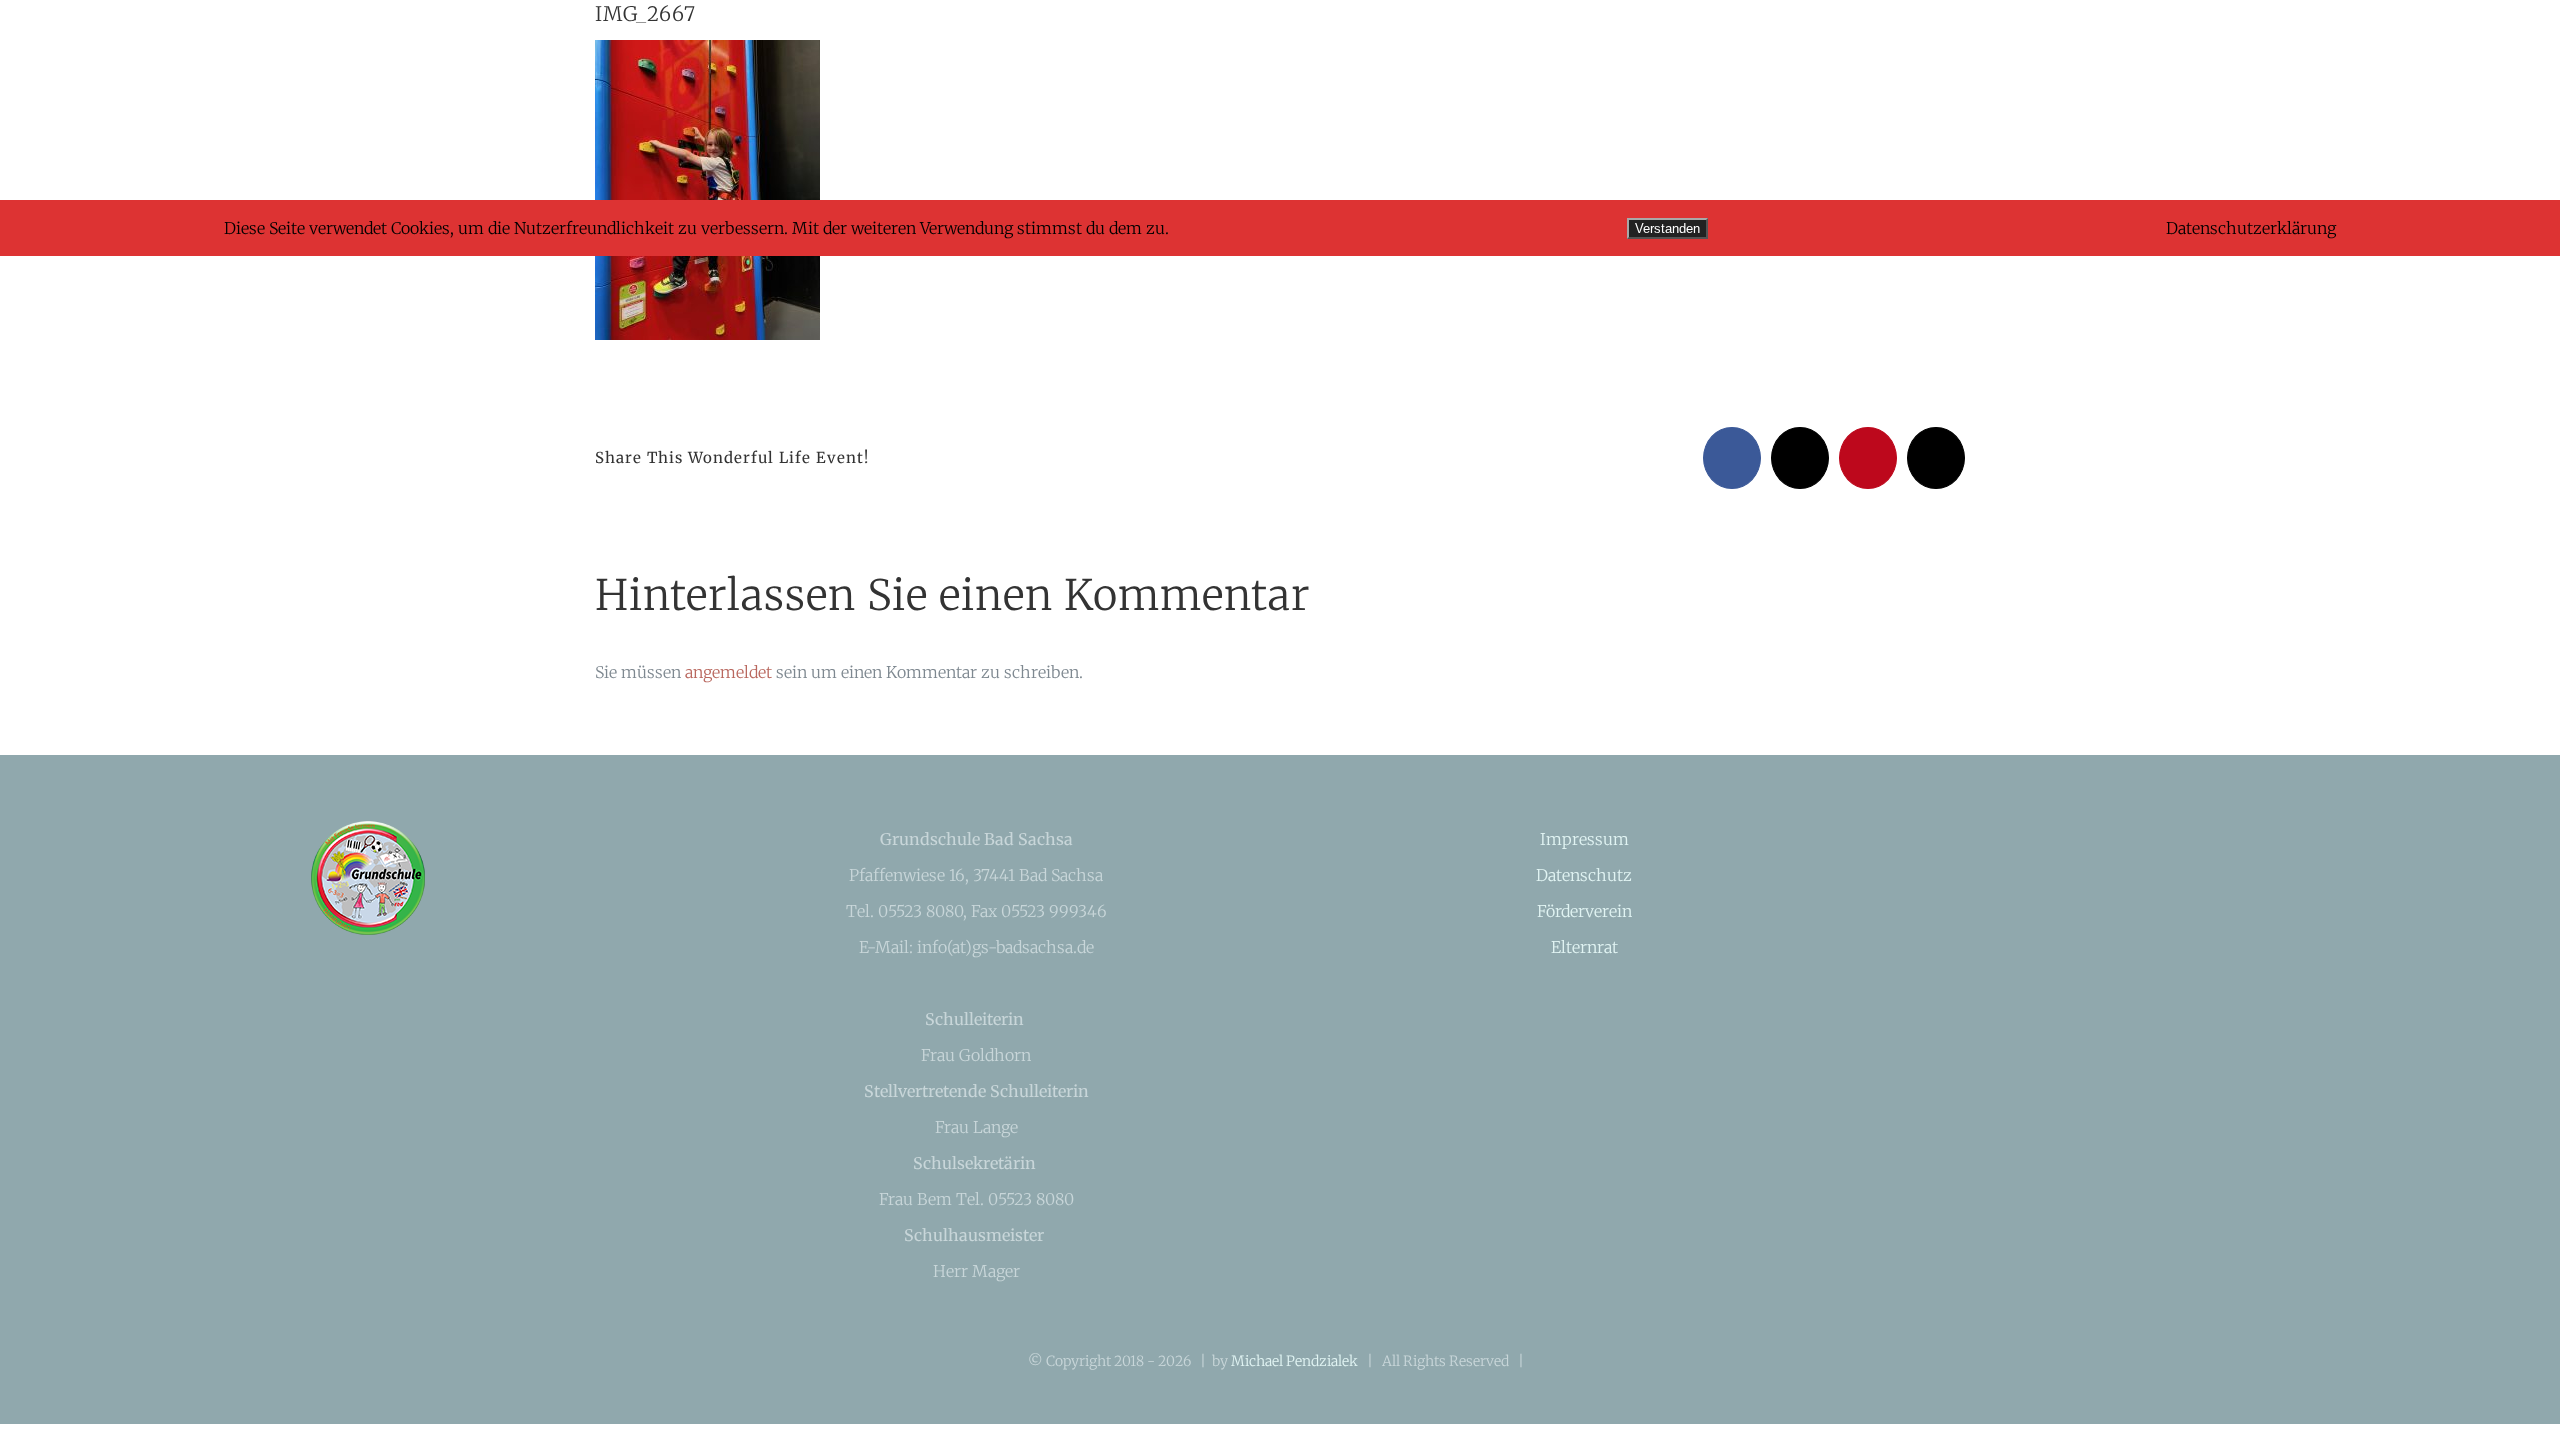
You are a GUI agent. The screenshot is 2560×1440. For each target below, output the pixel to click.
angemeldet (728, 672)
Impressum (1584, 839)
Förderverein (1584, 911)
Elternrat (1584, 947)
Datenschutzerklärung (2251, 228)
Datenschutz (1584, 875)
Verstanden (1667, 228)
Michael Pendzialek (1294, 1361)
